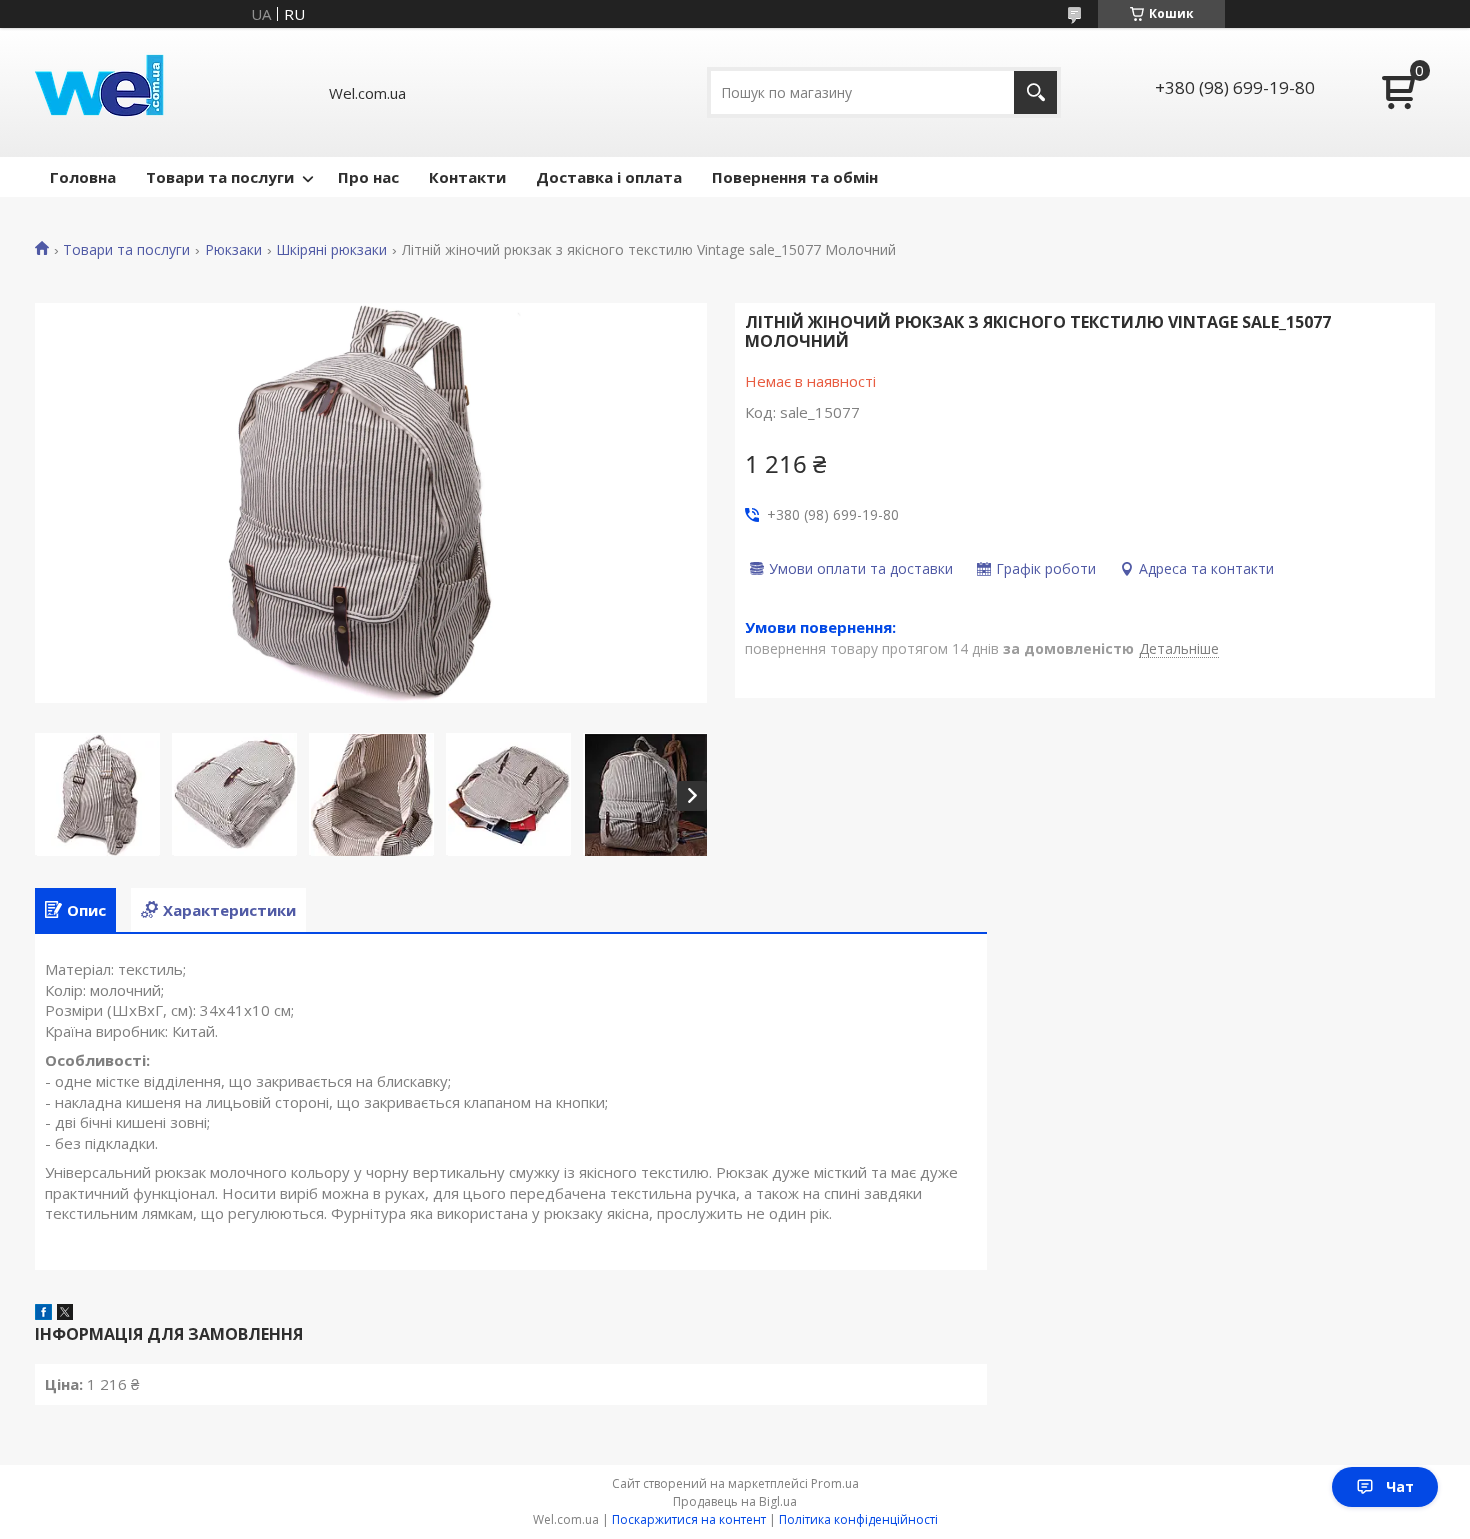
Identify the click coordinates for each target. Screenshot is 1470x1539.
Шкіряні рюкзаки (331, 250)
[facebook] (43, 1314)
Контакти (467, 177)
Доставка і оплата (609, 177)
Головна (83, 177)
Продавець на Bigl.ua (735, 1501)
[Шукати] (1035, 92)
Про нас (368, 177)
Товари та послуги (220, 177)
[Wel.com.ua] (102, 92)
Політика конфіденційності (858, 1519)
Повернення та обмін (795, 177)
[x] (65, 1314)
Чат (1400, 1486)
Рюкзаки (233, 250)
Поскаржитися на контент (689, 1519)
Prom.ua (835, 1483)
